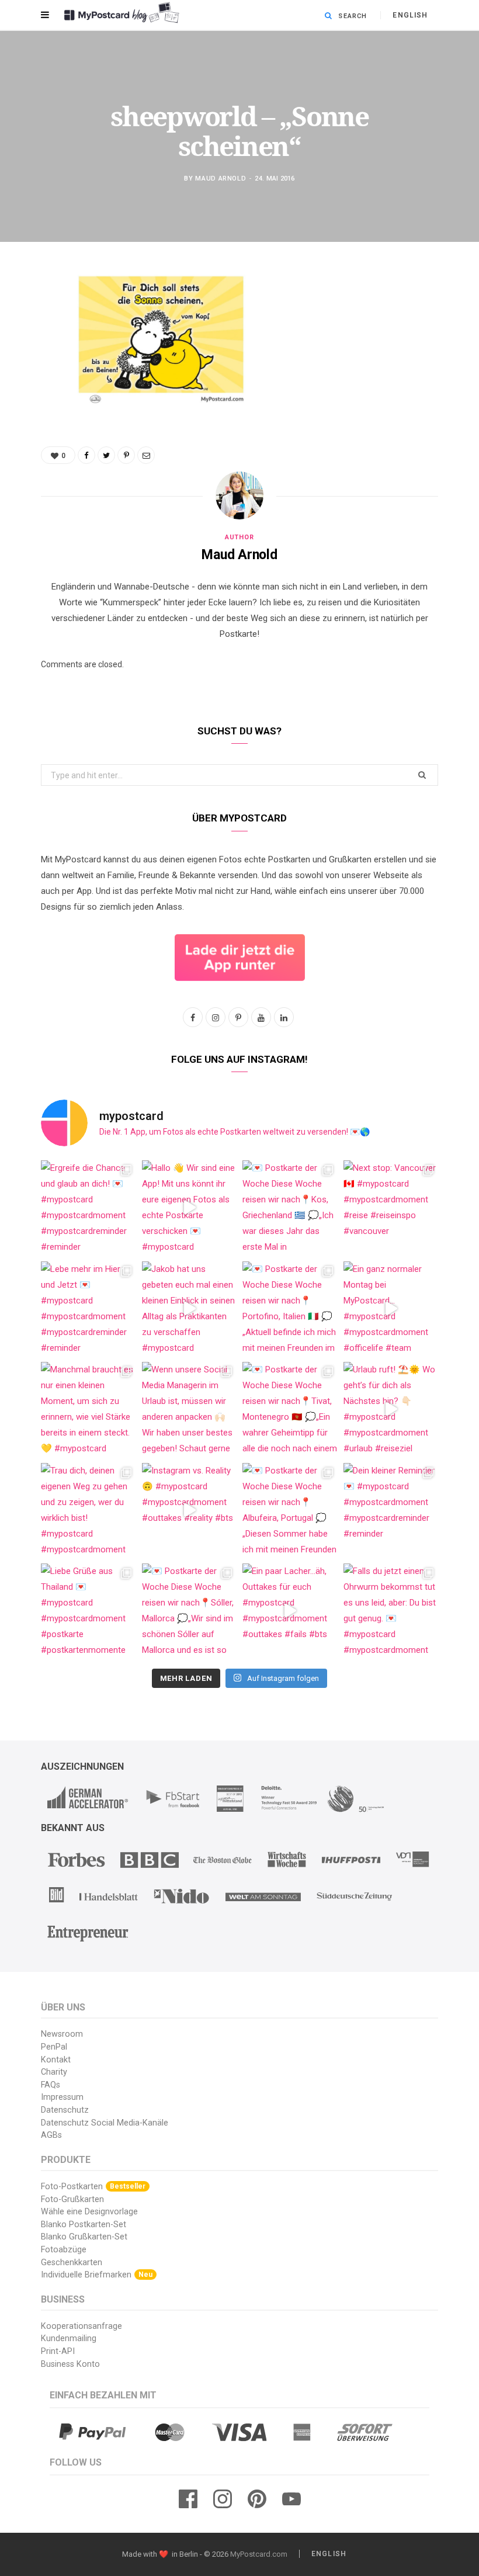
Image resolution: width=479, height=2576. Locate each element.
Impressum (62, 2097)
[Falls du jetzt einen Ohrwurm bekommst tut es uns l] (391, 1611)
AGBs (51, 2135)
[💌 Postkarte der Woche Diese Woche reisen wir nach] (290, 1208)
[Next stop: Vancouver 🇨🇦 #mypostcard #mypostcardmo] (391, 1208)
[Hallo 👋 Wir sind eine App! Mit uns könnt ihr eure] (190, 1208)
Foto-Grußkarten (72, 2199)
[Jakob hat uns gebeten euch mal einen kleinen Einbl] (190, 1309)
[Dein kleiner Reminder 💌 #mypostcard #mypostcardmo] (391, 1511)
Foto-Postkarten (93, 2187)
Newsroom (62, 2034)
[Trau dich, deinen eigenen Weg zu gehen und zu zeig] (88, 1511)
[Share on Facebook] (32, 314)
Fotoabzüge (64, 2250)
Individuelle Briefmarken (97, 2275)
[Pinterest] (32, 374)
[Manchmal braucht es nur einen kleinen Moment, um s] (88, 1410)
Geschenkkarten (72, 2263)
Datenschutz (65, 2110)
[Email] (32, 404)
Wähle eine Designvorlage (89, 2212)
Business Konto (70, 2364)
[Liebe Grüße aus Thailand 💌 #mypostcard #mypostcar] (88, 1611)
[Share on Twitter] (32, 344)
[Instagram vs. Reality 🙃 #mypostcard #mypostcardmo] (190, 1511)
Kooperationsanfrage (81, 2326)
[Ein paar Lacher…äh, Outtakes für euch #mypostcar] (290, 1611)
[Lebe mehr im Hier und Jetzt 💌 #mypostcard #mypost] (88, 1309)
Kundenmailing (69, 2338)
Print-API (58, 2351)
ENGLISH (410, 15)
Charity (54, 2072)
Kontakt (56, 2060)
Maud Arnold (221, 178)
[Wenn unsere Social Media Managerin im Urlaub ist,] (190, 1410)
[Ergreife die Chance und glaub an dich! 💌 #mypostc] (88, 1208)
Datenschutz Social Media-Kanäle (105, 2123)
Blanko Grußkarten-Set (84, 2237)
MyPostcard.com (259, 2554)
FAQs (51, 2085)
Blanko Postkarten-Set (84, 2225)
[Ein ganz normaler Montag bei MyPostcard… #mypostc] (391, 1309)
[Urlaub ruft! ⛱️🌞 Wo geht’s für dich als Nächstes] (391, 1410)
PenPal (54, 2047)
